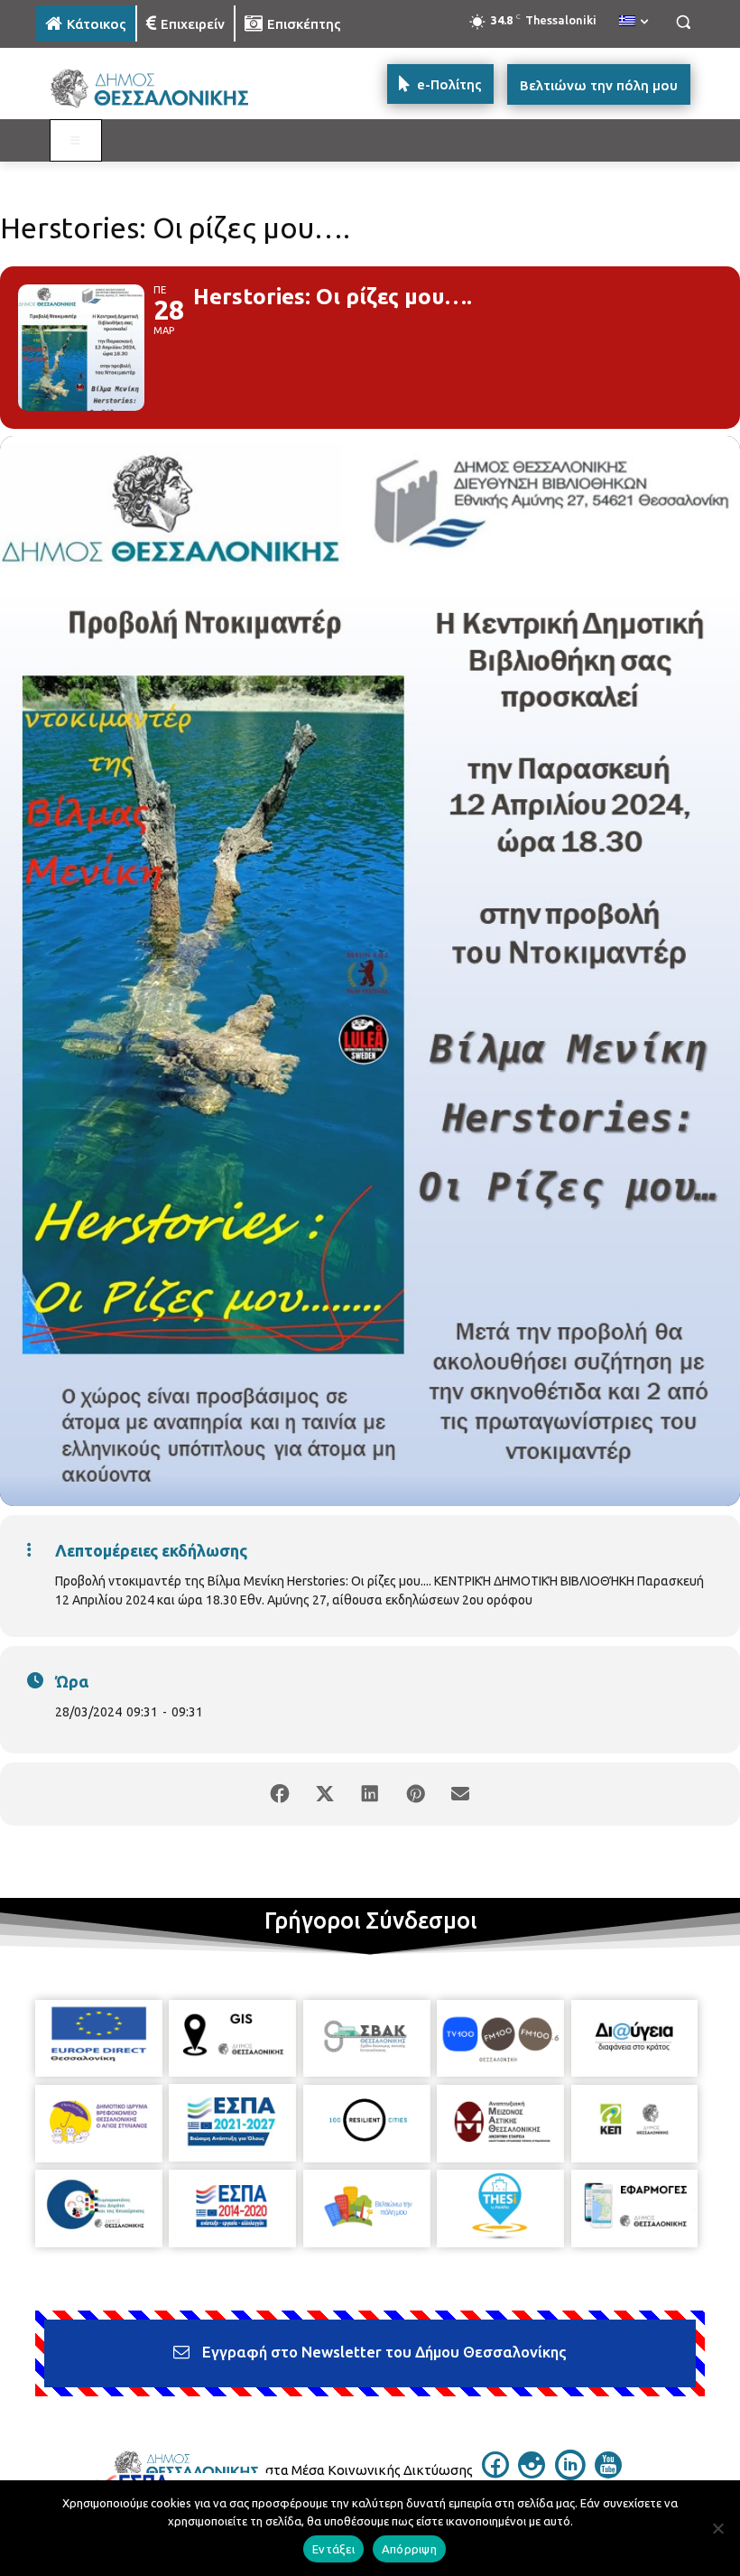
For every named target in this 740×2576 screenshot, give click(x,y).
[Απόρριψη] (717, 2528)
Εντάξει (333, 2549)
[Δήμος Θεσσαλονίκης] (159, 89)
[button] (683, 22)
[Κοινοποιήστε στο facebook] (280, 1794)
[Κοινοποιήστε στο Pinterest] (415, 1794)
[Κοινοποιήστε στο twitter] (325, 1794)
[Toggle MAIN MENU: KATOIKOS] (76, 141)
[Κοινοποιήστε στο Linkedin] (370, 1794)
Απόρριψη (409, 2549)
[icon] (495, 2473)
